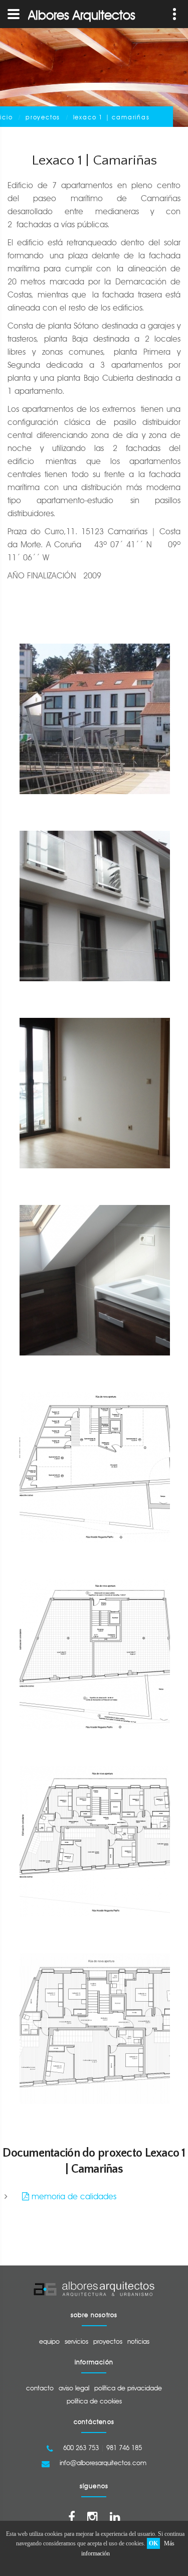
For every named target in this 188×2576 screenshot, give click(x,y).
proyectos (43, 117)
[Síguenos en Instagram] (92, 2517)
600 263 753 (81, 2448)
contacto (40, 2388)
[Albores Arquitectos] (94, 2289)
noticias (138, 2341)
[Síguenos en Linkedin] (115, 2517)
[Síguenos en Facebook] (72, 2517)
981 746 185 (124, 2448)
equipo (49, 2341)
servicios (76, 2341)
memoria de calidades (73, 2196)
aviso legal (74, 2388)
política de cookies (94, 2401)
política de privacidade (128, 2388)
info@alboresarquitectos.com (103, 2463)
